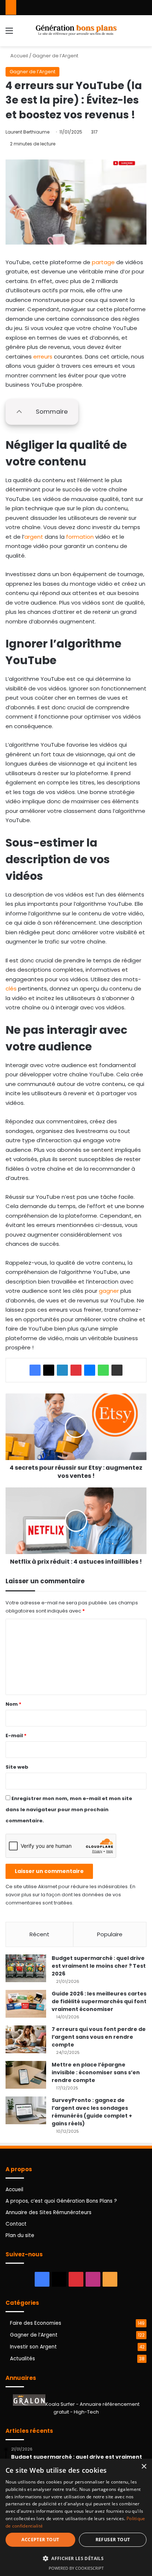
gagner (109, 1291)
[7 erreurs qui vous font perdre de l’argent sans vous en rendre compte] (26, 2039)
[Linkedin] (62, 1370)
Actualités (23, 2359)
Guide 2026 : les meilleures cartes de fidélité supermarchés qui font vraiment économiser (99, 2001)
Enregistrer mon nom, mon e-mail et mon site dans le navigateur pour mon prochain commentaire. (69, 1810)
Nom (13, 1704)
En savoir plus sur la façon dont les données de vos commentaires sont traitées (70, 1895)
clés (11, 988)
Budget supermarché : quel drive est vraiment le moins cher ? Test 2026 (99, 1966)
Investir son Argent (33, 2347)
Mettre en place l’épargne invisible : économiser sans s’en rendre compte (96, 2072)
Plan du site (20, 2235)
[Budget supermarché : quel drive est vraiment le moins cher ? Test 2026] (26, 1968)
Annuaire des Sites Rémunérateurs (49, 2212)
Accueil (19, 56)
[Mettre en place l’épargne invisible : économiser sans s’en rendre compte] (26, 2075)
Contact (16, 2224)
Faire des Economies (36, 2323)
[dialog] (76, 2517)
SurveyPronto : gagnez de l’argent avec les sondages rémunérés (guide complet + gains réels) (92, 2112)
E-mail (16, 1736)
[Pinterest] (76, 1370)
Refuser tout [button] (113, 2540)
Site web (17, 1767)
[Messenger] (90, 1370)
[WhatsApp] (103, 1370)
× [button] (144, 2467)
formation (80, 537)
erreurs (43, 357)
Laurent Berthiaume (27, 132)
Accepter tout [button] (40, 2540)
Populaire (110, 1934)
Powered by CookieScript (76, 2568)
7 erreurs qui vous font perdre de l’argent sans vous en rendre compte (99, 2037)
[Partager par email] (117, 1370)
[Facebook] (35, 1370)
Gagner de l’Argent (55, 56)
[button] (76, 2558)
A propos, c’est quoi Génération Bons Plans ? (61, 2201)
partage (103, 262)
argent (34, 537)
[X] (49, 1370)
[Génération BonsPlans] (76, 31)
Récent (39, 1934)
